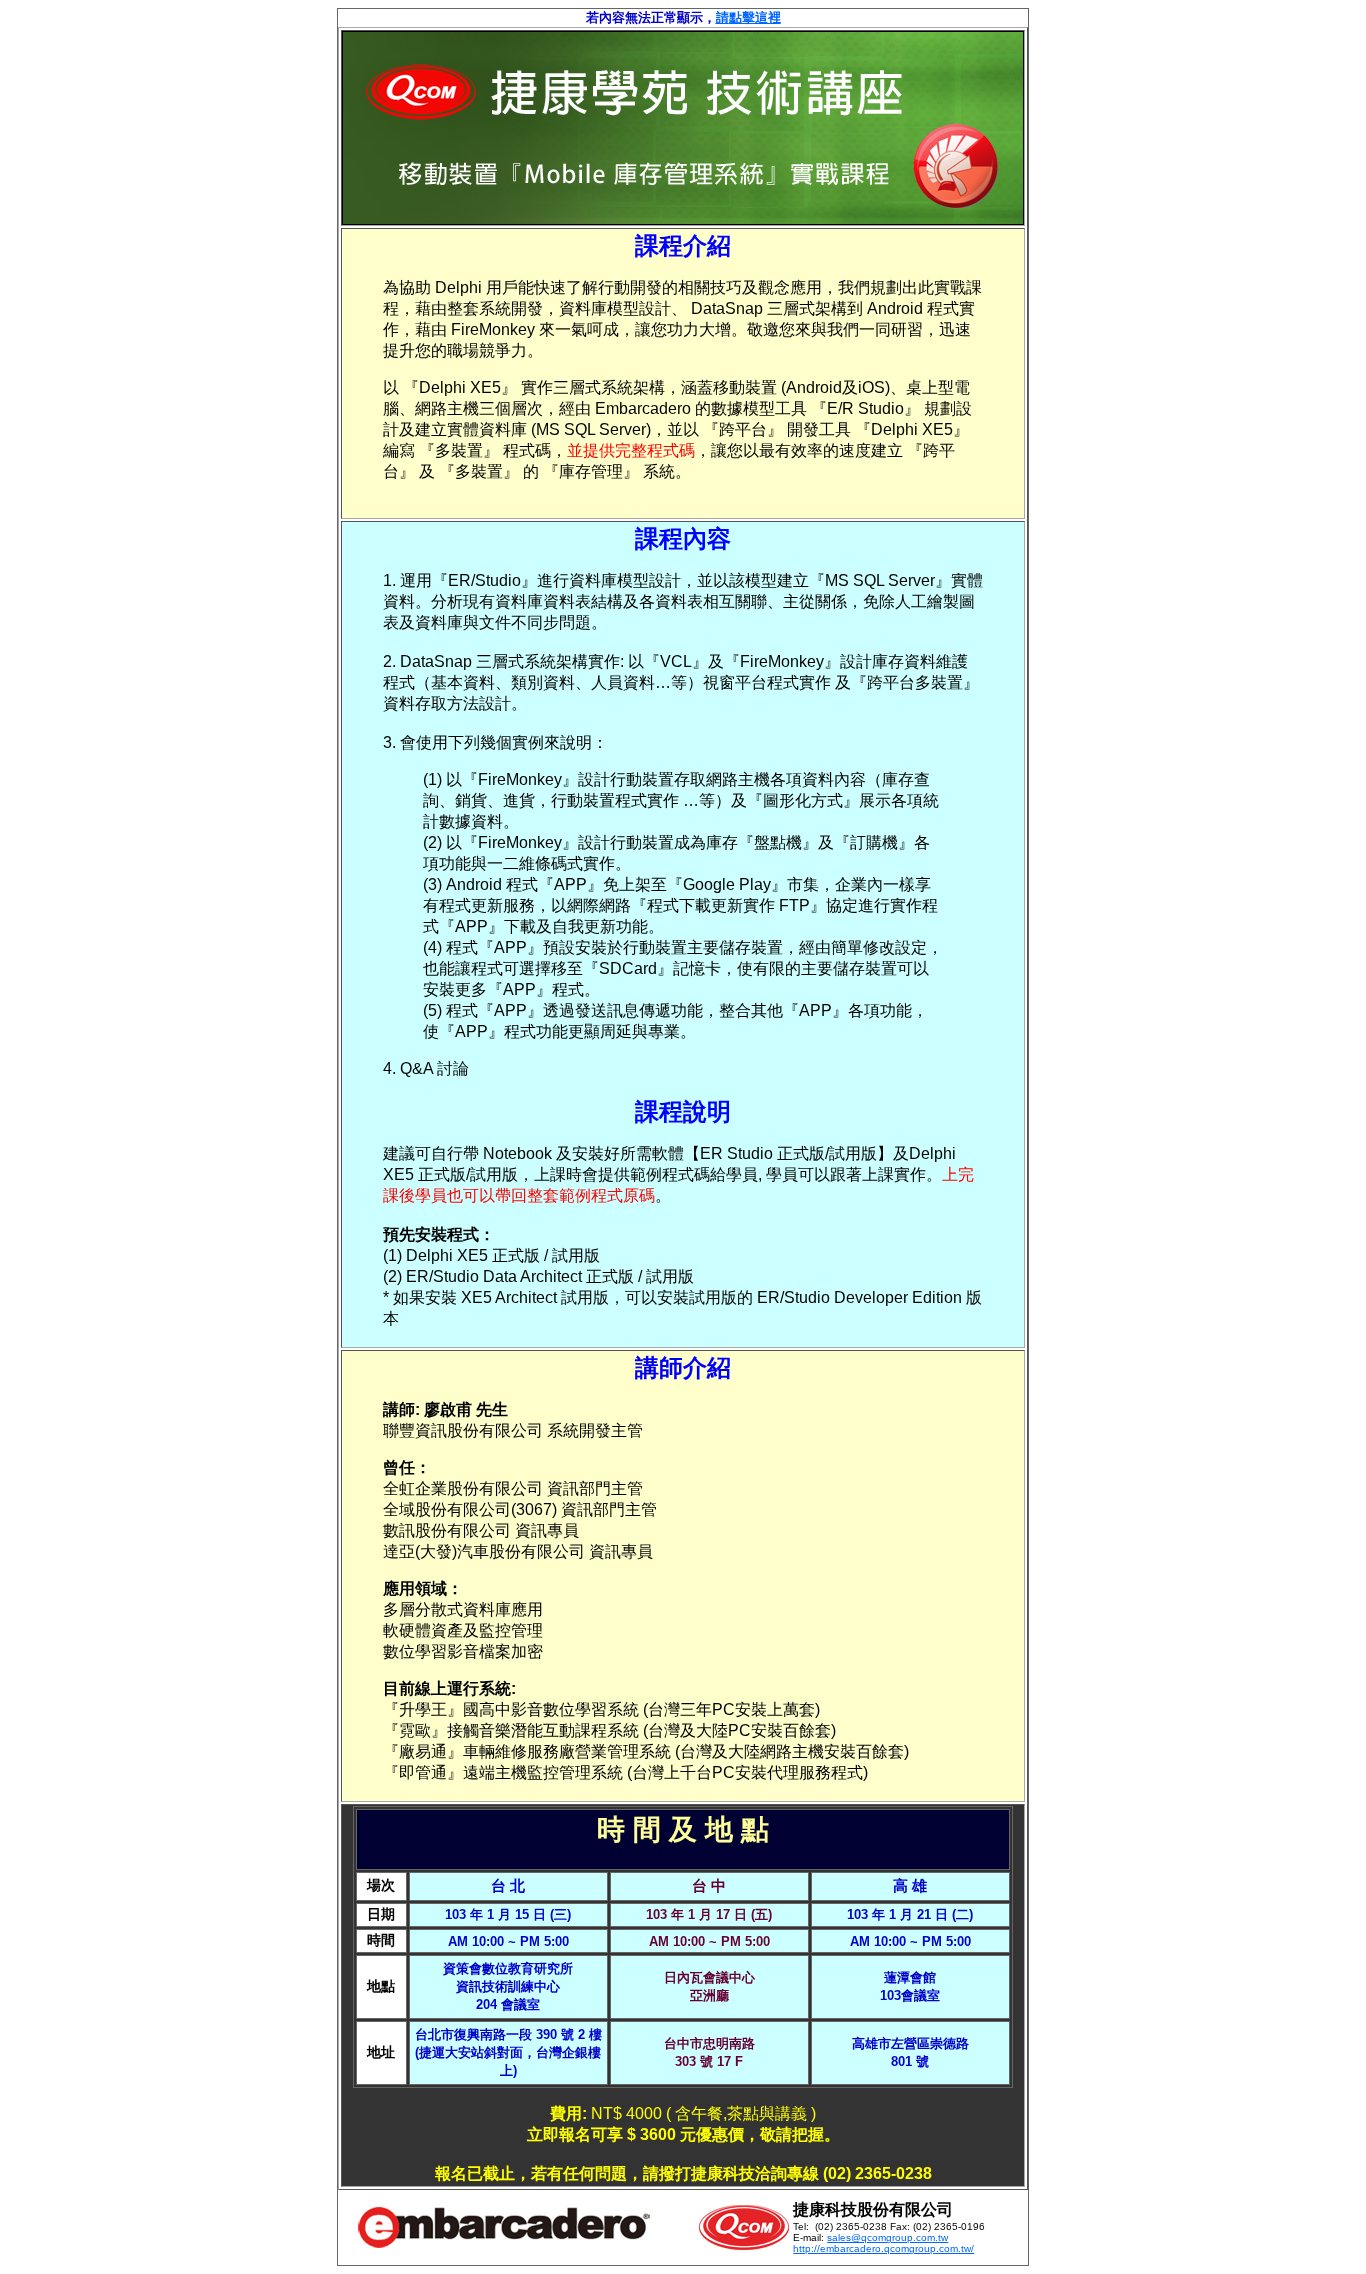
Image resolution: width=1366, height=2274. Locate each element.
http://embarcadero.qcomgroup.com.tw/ (883, 2248)
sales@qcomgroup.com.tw (887, 2237)
